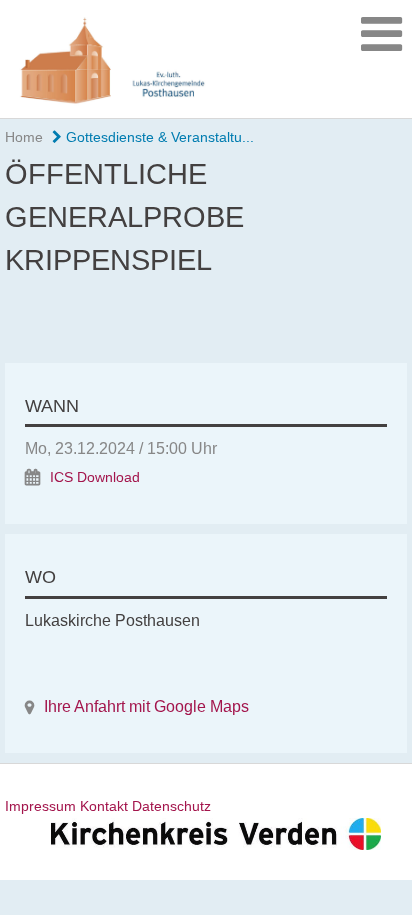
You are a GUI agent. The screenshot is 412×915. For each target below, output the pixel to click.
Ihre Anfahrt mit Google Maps (146, 706)
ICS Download (95, 477)
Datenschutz (171, 806)
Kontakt (104, 806)
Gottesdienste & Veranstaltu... (158, 137)
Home (24, 137)
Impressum (40, 806)
